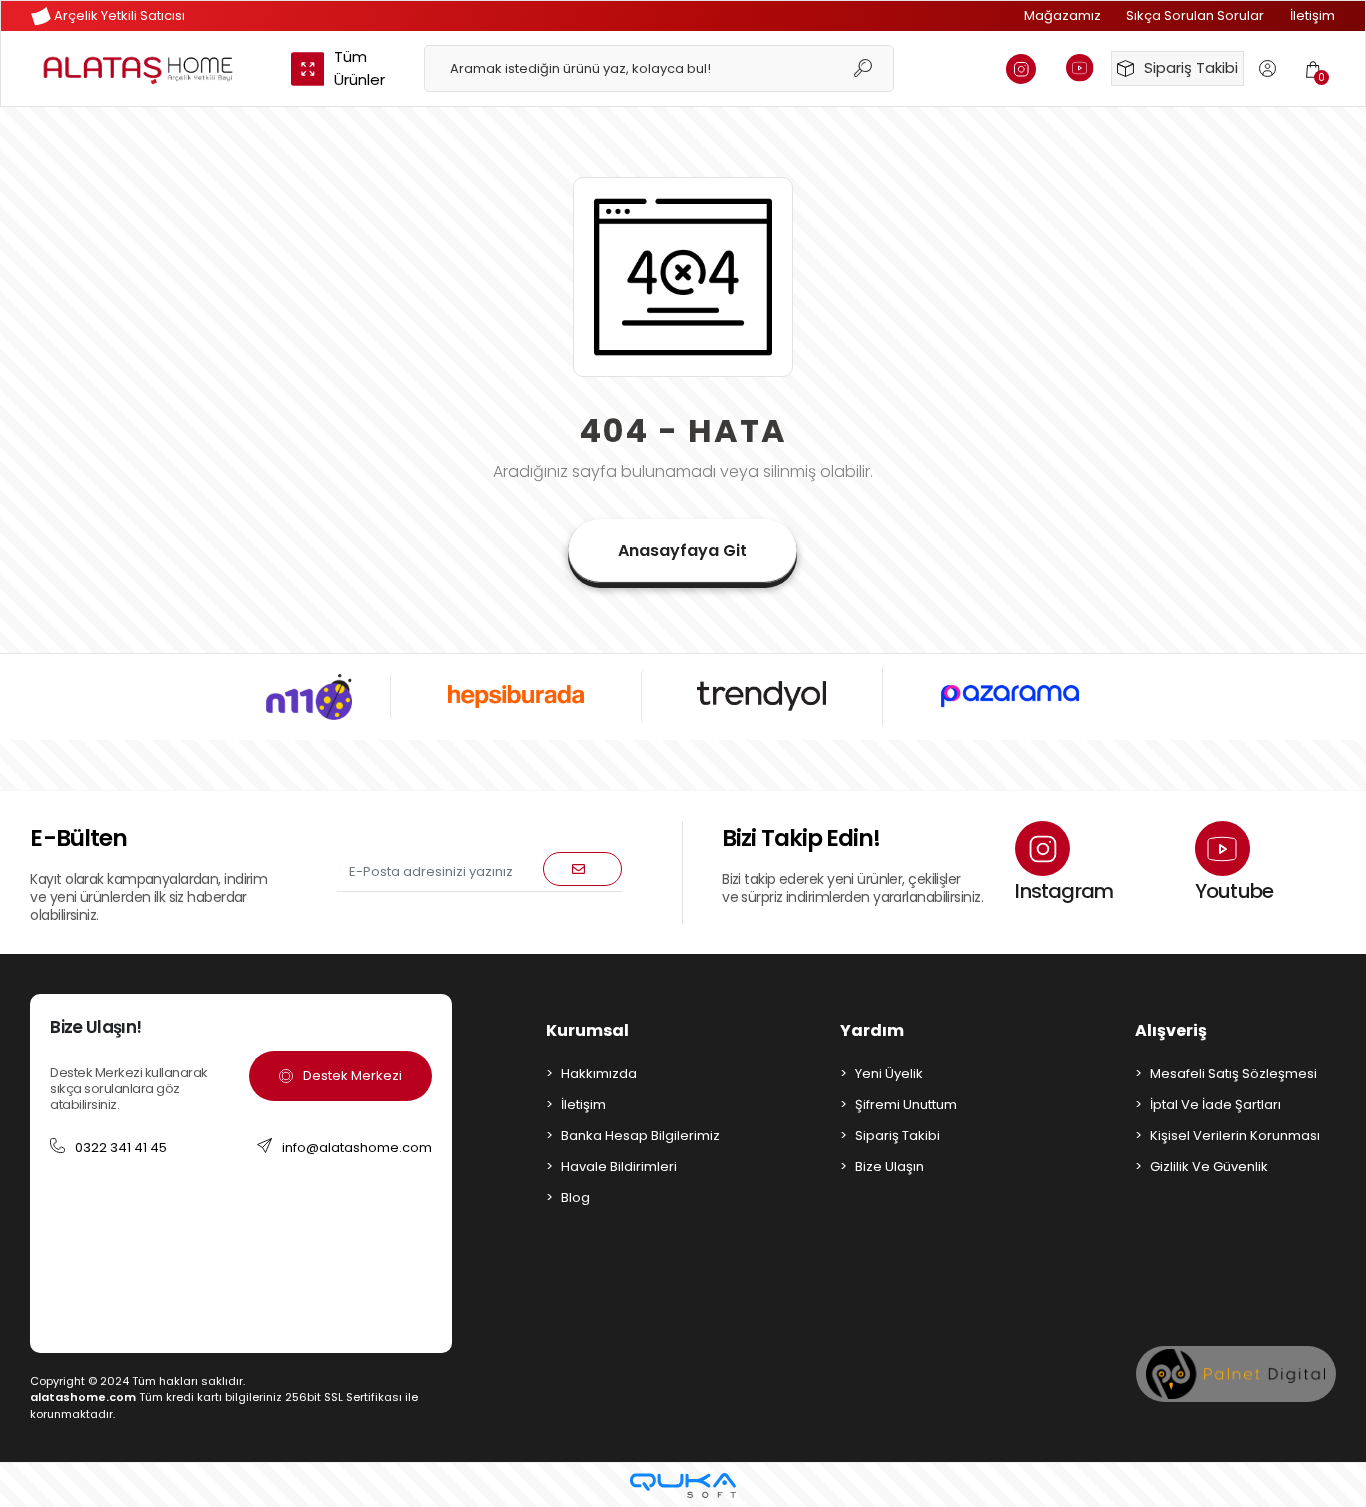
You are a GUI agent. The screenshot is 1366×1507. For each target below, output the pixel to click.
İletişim (1312, 15)
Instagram (1064, 891)
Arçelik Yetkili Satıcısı (118, 15)
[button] (1313, 68)
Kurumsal (587, 1030)
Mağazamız (1062, 15)
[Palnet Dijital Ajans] (1236, 1373)
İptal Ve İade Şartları (1215, 1104)
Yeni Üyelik (889, 1073)
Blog (575, 1197)
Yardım (872, 1030)
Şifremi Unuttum (906, 1104)
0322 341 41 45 (121, 1147)
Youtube (1234, 891)
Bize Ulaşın (889, 1166)
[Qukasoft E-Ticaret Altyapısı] (683, 1485)
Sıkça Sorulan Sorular (1195, 15)
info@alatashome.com (357, 1147)
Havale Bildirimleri (619, 1166)
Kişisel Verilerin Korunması (1235, 1135)
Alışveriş (1171, 1030)
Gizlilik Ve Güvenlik (1209, 1166)
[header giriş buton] (1267, 68)
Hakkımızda (599, 1073)
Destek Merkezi (352, 1075)
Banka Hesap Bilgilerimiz (640, 1135)
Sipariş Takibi (1191, 67)
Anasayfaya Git (682, 550)
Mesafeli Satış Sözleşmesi (1233, 1073)
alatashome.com (83, 1397)
